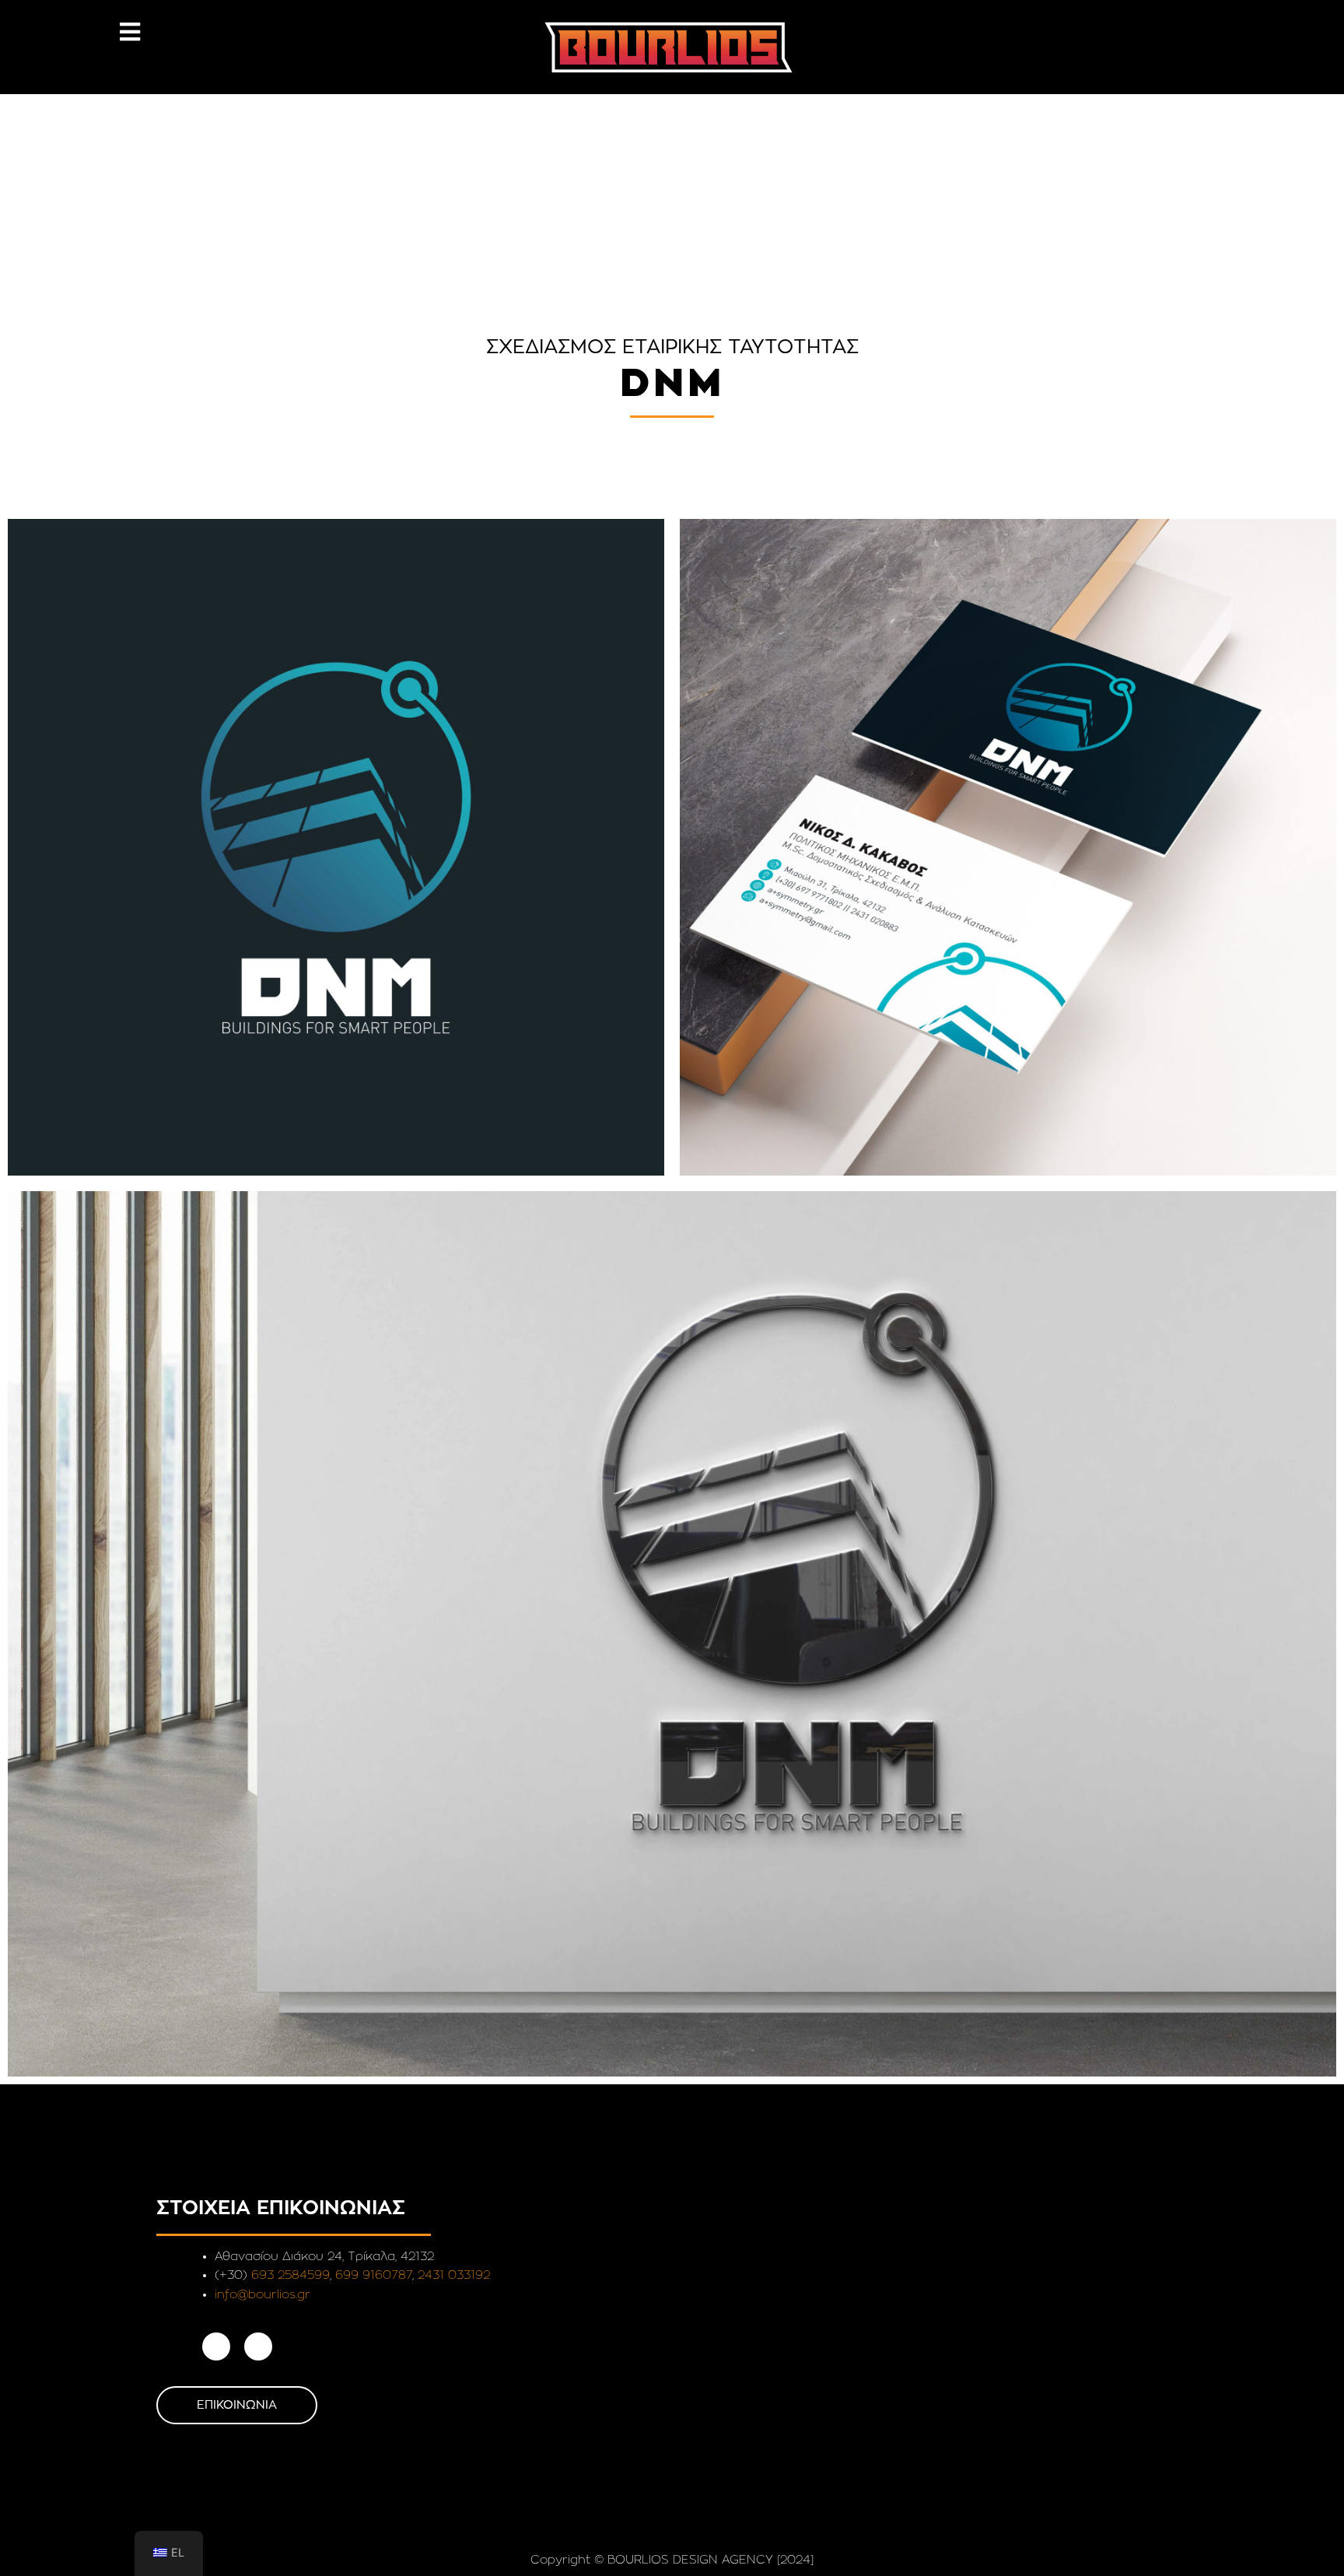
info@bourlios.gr (262, 2295)
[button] (129, 32)
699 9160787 (374, 2275)
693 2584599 (290, 2275)
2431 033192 (454, 2275)
